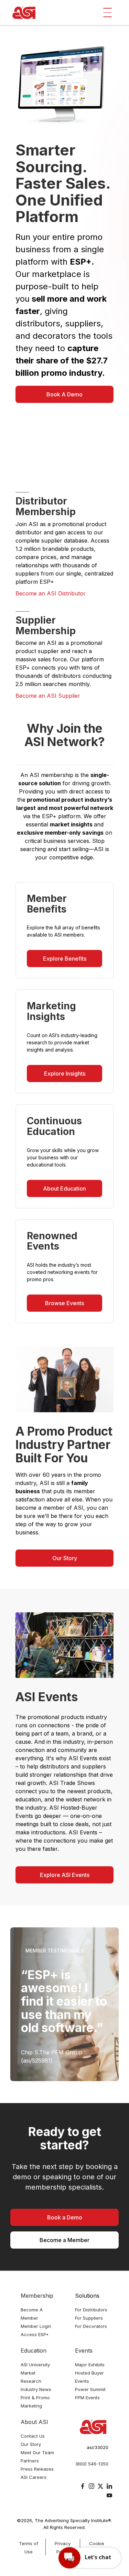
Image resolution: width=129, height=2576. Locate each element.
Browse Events (64, 1303)
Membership (37, 2296)
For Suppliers (89, 2318)
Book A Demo (64, 394)
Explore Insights (65, 1074)
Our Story (65, 1558)
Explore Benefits (65, 959)
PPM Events (87, 2398)
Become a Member (64, 2240)
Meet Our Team (37, 2452)
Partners (30, 2461)
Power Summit (90, 2389)
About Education (64, 1188)
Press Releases (37, 2469)
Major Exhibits (90, 2365)
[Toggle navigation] (107, 13)
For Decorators (91, 2326)
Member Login (36, 2326)
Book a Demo (65, 2217)
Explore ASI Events (65, 1875)
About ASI (34, 2422)
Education (34, 2351)
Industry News (36, 2389)
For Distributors (91, 2310)
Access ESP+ (35, 2334)
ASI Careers (34, 2477)
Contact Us (33, 2436)
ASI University (35, 2365)
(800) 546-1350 (92, 2464)
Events (84, 2351)
